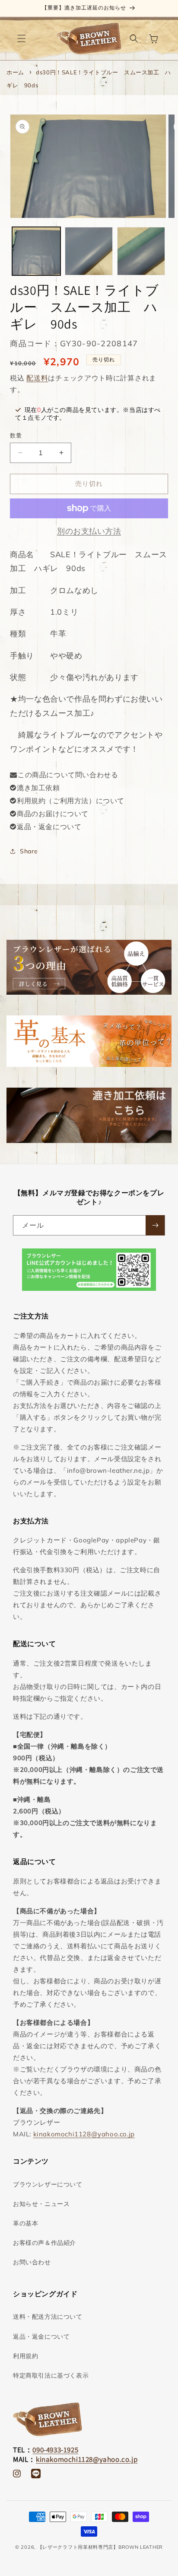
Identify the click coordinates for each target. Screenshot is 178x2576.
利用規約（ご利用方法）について (71, 801)
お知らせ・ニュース (41, 2204)
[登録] (155, 1225)
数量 (16, 435)
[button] (22, 38)
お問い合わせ (32, 2262)
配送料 (37, 378)
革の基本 (25, 2223)
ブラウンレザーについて (48, 2184)
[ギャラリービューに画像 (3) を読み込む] (141, 251)
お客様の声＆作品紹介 (44, 2243)
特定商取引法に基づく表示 (51, 2375)
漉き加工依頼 (38, 788)
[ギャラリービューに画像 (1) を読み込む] (36, 251)
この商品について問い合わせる (68, 775)
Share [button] (29, 851)
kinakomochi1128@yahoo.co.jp (84, 2134)
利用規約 (25, 2356)
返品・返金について (49, 827)
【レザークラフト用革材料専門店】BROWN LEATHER (100, 2547)
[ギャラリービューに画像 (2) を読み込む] (89, 251)
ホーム (15, 72)
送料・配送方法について (48, 2317)
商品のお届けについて (53, 814)
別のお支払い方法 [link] (89, 531)
